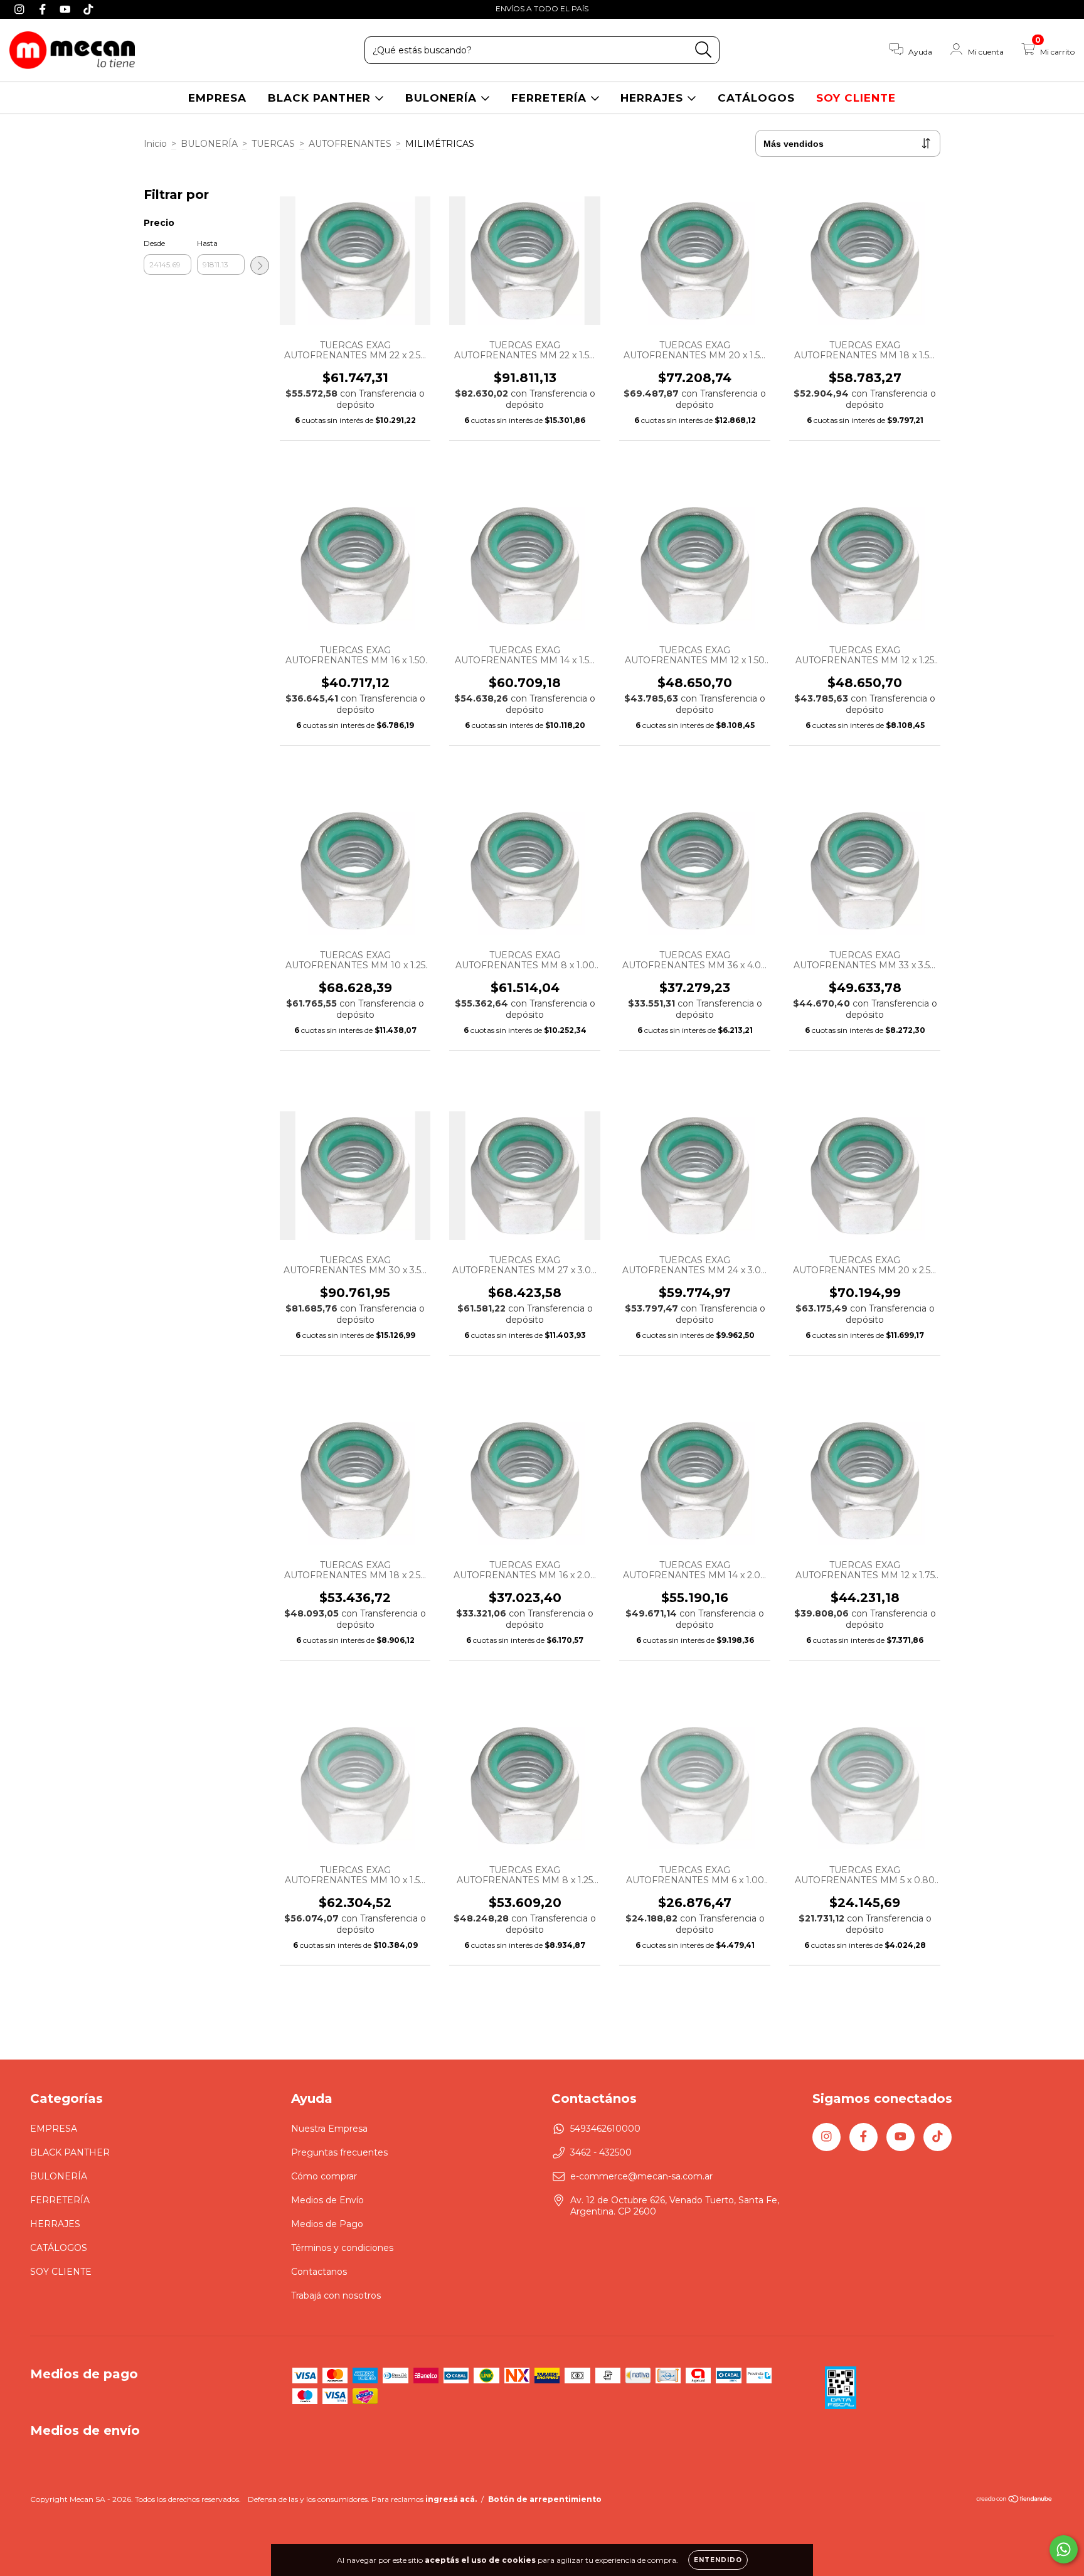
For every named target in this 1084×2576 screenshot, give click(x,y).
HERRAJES (654, 98)
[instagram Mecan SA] (21, 9)
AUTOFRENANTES (350, 144)
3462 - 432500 (601, 2152)
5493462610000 (605, 2129)
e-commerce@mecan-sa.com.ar (641, 2176)
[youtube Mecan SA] (67, 9)
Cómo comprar (324, 2176)
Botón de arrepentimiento (545, 2499)
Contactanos (319, 2272)
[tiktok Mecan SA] (88, 9)
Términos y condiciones (342, 2248)
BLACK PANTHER (321, 98)
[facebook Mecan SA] (44, 9)
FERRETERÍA (551, 98)
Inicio (155, 144)
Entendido (718, 2560)
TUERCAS (273, 144)
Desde (154, 243)
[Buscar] (704, 50)
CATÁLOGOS (756, 98)
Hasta (207, 243)
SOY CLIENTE (856, 98)
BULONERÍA (443, 98)
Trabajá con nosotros (336, 2295)
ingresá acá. (451, 2499)
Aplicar (260, 265)
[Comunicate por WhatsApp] (1064, 2549)
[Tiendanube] (1015, 2500)
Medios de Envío (327, 2200)
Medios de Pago (327, 2224)
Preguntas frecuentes (339, 2152)
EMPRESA (217, 98)
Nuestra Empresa (329, 2129)
